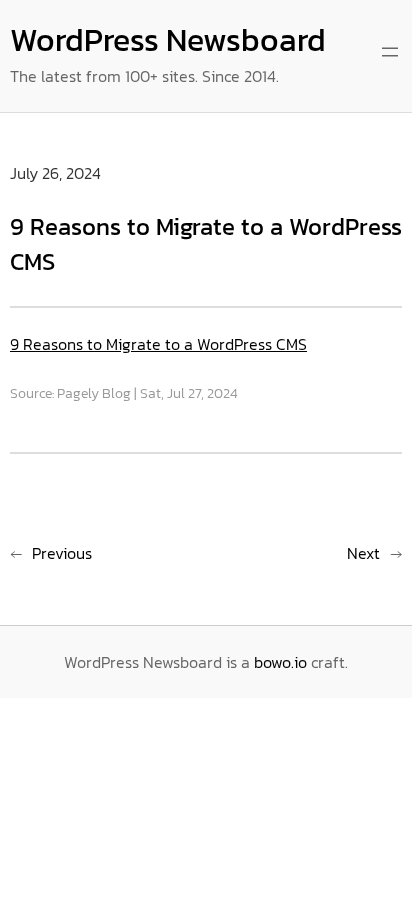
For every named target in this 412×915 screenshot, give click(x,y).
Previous (62, 553)
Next (363, 553)
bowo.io (280, 662)
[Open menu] (390, 52)
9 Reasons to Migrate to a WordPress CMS (158, 344)
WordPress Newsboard (168, 40)
